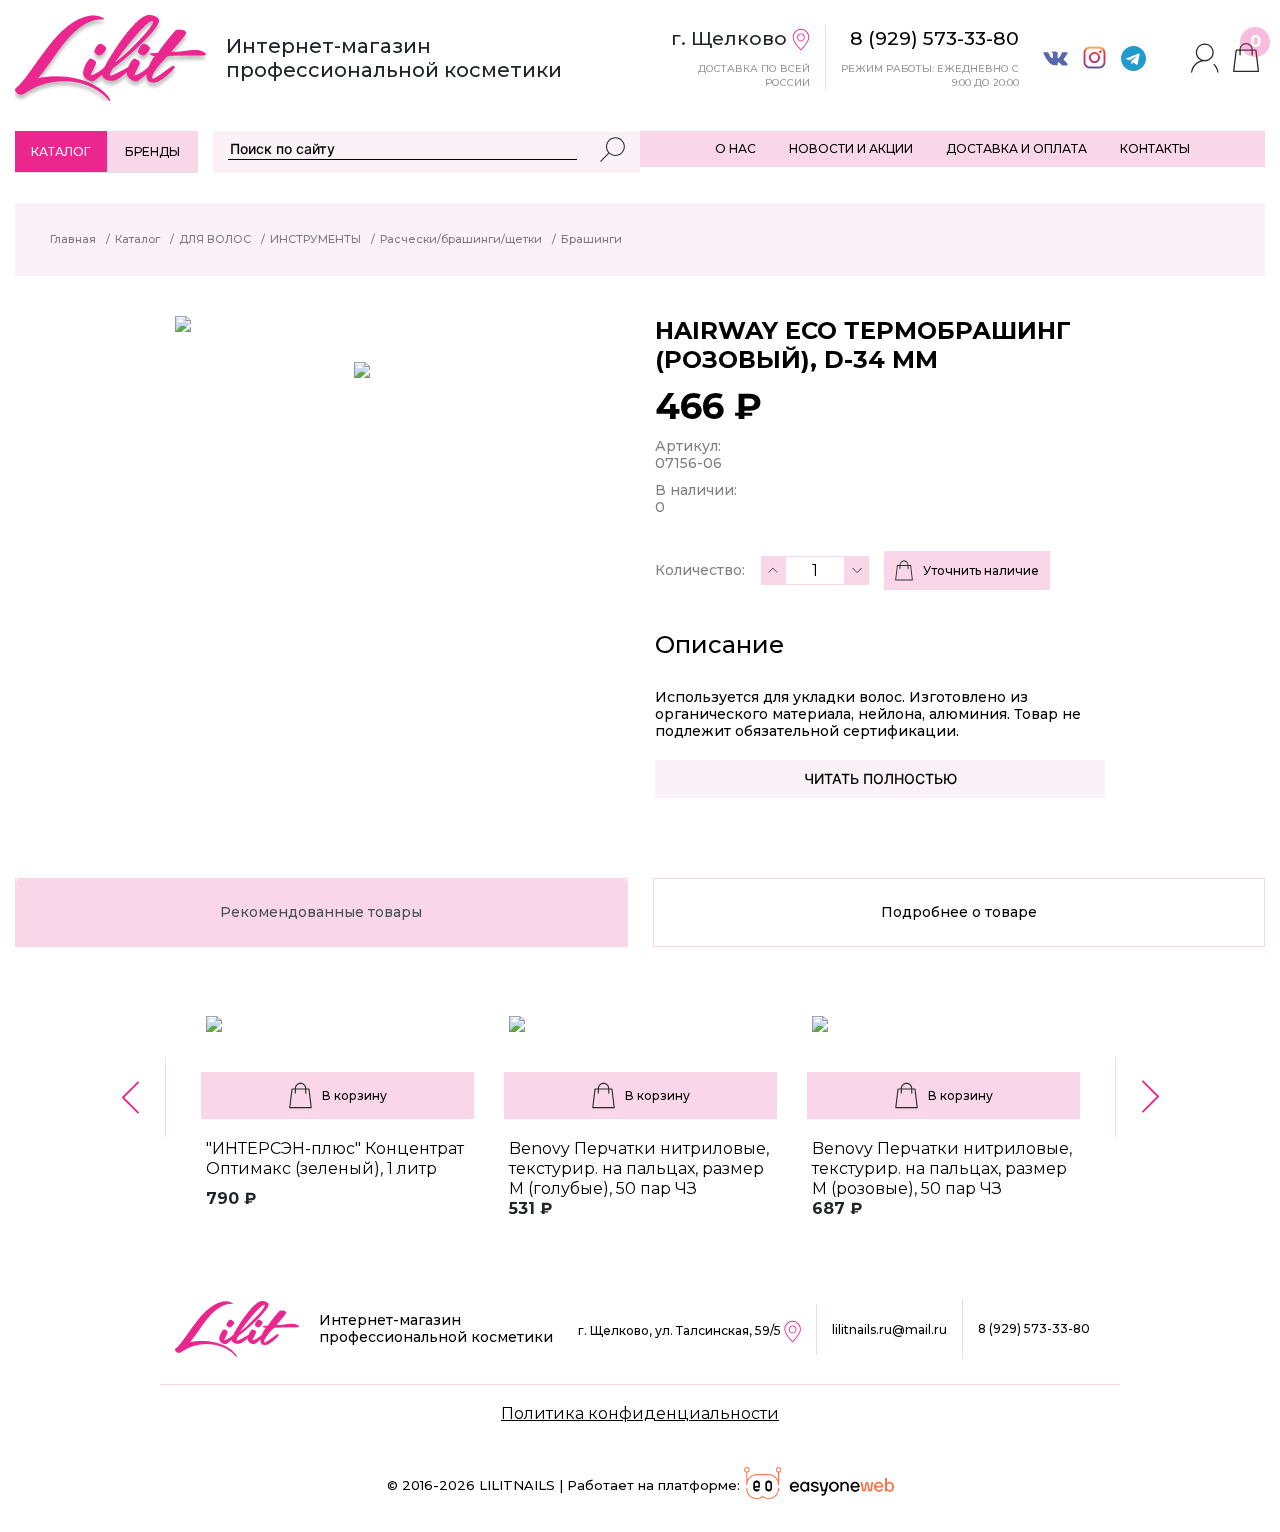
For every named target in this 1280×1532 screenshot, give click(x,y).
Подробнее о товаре (959, 912)
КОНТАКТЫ (1155, 148)
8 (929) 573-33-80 (1034, 1328)
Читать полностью (880, 778)
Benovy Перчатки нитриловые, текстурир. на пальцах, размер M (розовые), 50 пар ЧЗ (942, 1168)
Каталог (60, 151)
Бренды (152, 151)
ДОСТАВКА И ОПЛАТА (1016, 148)
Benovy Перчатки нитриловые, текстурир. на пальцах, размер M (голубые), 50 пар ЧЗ (639, 1168)
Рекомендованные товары (321, 912)
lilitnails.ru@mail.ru (889, 1329)
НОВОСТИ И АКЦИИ (851, 148)
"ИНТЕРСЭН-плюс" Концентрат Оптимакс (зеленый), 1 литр (335, 1158)
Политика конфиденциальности (640, 1413)
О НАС (735, 148)
